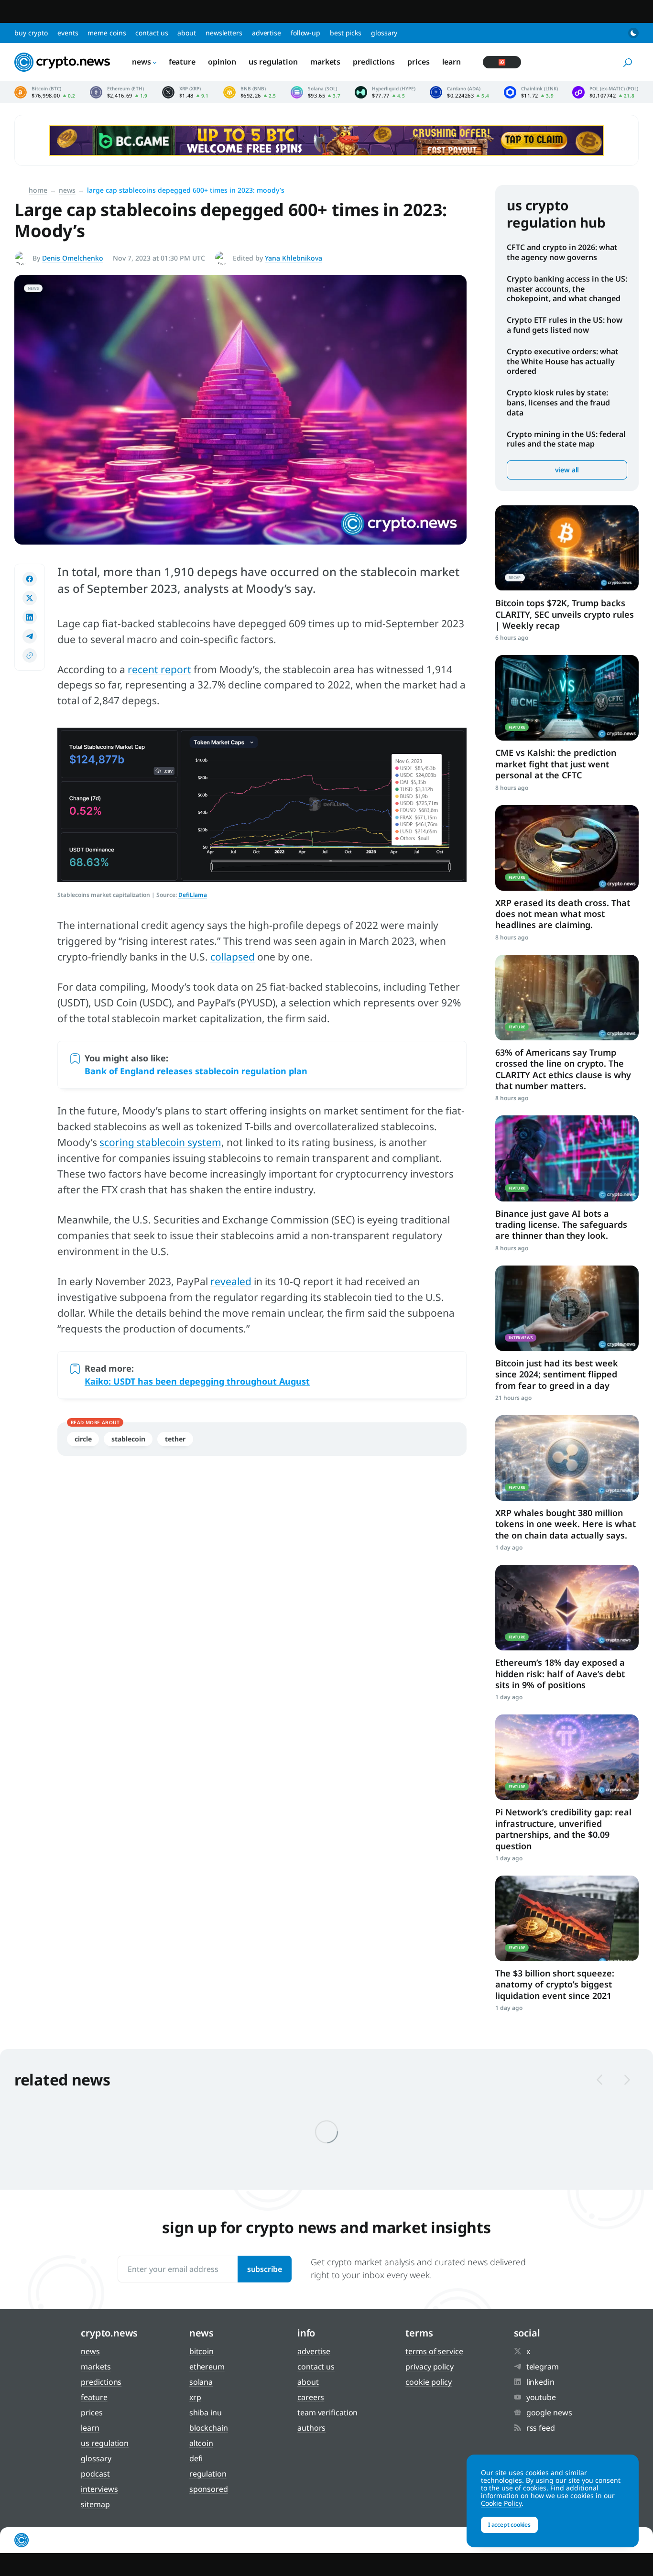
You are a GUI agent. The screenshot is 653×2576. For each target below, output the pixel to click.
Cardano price (459, 92)
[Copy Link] (30, 655)
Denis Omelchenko (73, 258)
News (141, 62)
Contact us (152, 33)
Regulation (208, 2474)
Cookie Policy (429, 2382)
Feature (182, 62)
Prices (418, 62)
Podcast (95, 2474)
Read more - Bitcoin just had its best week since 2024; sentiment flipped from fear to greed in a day (567, 1308)
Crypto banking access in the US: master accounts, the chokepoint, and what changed (567, 289)
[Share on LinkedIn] (30, 617)
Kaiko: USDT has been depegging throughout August (197, 1381)
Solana (201, 2382)
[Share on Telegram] (30, 636)
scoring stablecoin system (160, 1142)
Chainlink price (531, 92)
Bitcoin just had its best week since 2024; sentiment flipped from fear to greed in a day (557, 1374)
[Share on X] (30, 598)
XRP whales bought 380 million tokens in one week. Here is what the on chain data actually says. (566, 1524)
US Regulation (273, 62)
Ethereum (207, 2367)
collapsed (233, 957)
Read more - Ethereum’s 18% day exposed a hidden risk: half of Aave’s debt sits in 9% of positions (567, 1608)
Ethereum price (119, 92)
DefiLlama (193, 895)
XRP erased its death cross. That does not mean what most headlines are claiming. (563, 914)
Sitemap (95, 2504)
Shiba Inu (206, 2412)
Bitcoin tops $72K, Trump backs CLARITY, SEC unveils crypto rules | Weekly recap (565, 614)
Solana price (316, 92)
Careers (311, 2397)
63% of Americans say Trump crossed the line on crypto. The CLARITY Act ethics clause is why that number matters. (563, 1069)
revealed (231, 1281)
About (187, 33)
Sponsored (209, 2489)
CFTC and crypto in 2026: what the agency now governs (562, 252)
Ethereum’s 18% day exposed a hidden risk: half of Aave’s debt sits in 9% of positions (560, 1674)
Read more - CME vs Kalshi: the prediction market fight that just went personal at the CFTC (567, 698)
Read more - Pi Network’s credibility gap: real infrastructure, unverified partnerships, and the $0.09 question (567, 1757)
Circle (83, 1439)
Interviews (99, 2489)
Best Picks (346, 33)
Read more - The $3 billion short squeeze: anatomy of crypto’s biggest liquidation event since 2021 (567, 1918)
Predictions (374, 62)
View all (567, 470)
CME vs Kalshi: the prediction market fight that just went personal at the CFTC (556, 764)
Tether (175, 1439)
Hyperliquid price (385, 92)
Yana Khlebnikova (294, 258)
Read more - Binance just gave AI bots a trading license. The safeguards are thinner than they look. (567, 1158)
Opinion (222, 62)
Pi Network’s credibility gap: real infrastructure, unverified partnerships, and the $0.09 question (563, 1829)
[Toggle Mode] (633, 33)
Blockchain (209, 2428)
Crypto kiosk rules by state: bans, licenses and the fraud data (558, 403)
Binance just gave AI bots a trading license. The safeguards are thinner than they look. (561, 1225)
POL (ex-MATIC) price (605, 92)
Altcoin (201, 2443)
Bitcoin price (45, 92)
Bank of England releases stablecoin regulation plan (196, 1071)
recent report (159, 669)
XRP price (185, 92)
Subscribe (265, 2269)
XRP (195, 2397)
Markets (325, 62)
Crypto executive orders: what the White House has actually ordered (563, 361)
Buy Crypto (31, 33)
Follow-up (305, 33)
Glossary (384, 33)
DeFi (196, 2458)
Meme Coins (107, 33)
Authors (311, 2428)
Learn (452, 62)
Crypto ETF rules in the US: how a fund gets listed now (565, 325)
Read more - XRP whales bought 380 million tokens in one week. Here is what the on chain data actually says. (567, 1458)
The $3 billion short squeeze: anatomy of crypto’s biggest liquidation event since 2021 (555, 1984)
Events (68, 33)
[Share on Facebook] (30, 579)
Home (38, 190)
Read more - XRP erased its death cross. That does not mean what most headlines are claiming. (567, 848)
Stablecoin (128, 1439)
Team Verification (327, 2412)
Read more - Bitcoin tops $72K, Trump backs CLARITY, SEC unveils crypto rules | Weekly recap (567, 548)
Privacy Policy (430, 2367)
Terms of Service (434, 2351)
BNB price (250, 92)
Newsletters (224, 33)
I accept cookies (509, 2525)
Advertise (267, 33)
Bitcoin (201, 2351)
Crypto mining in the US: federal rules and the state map (566, 439)
